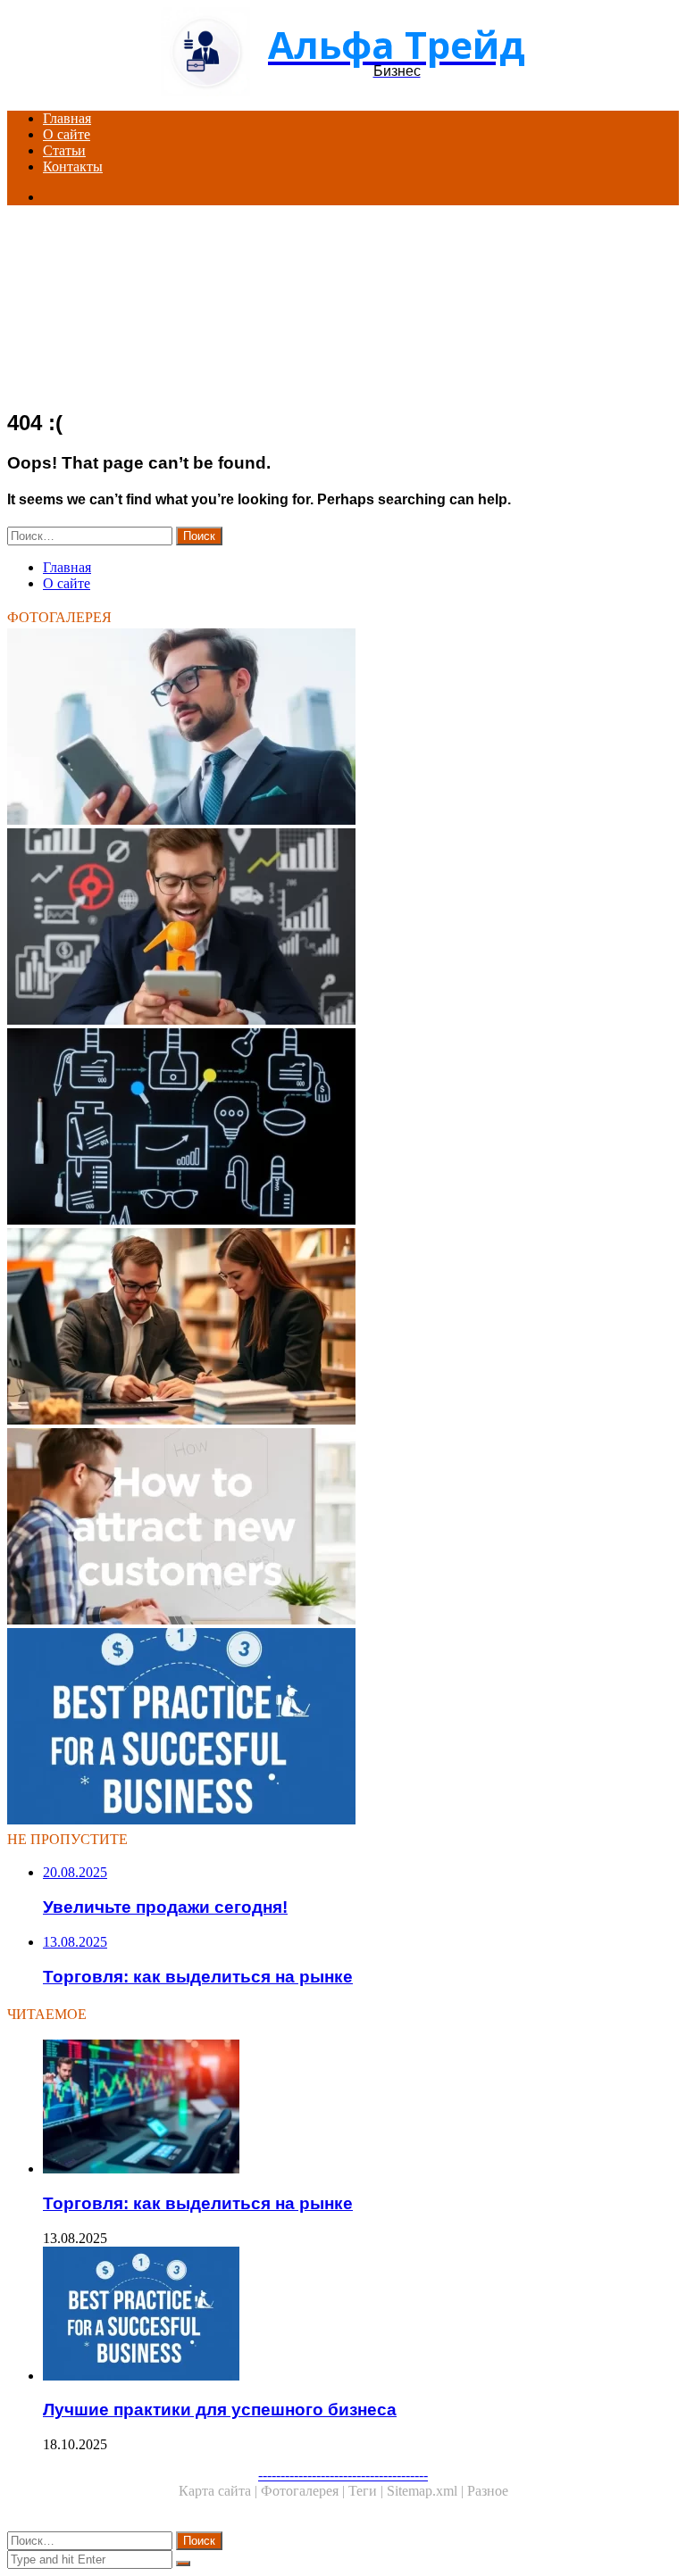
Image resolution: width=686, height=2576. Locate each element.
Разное (488, 2491)
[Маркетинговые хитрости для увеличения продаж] (343, 928)
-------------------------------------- (343, 2475)
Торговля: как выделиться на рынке (198, 2203)
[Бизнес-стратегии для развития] (343, 728)
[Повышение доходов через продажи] (343, 1328)
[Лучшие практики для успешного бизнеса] (343, 1728)
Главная (67, 118)
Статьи (64, 150)
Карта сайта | (220, 2491)
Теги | (368, 2491)
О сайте (67, 134)
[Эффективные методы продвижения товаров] (343, 1128)
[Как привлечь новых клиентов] (343, 1528)
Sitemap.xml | (427, 2491)
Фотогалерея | (305, 2491)
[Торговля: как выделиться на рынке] (361, 2108)
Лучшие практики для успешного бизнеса (220, 2410)
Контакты (73, 166)
